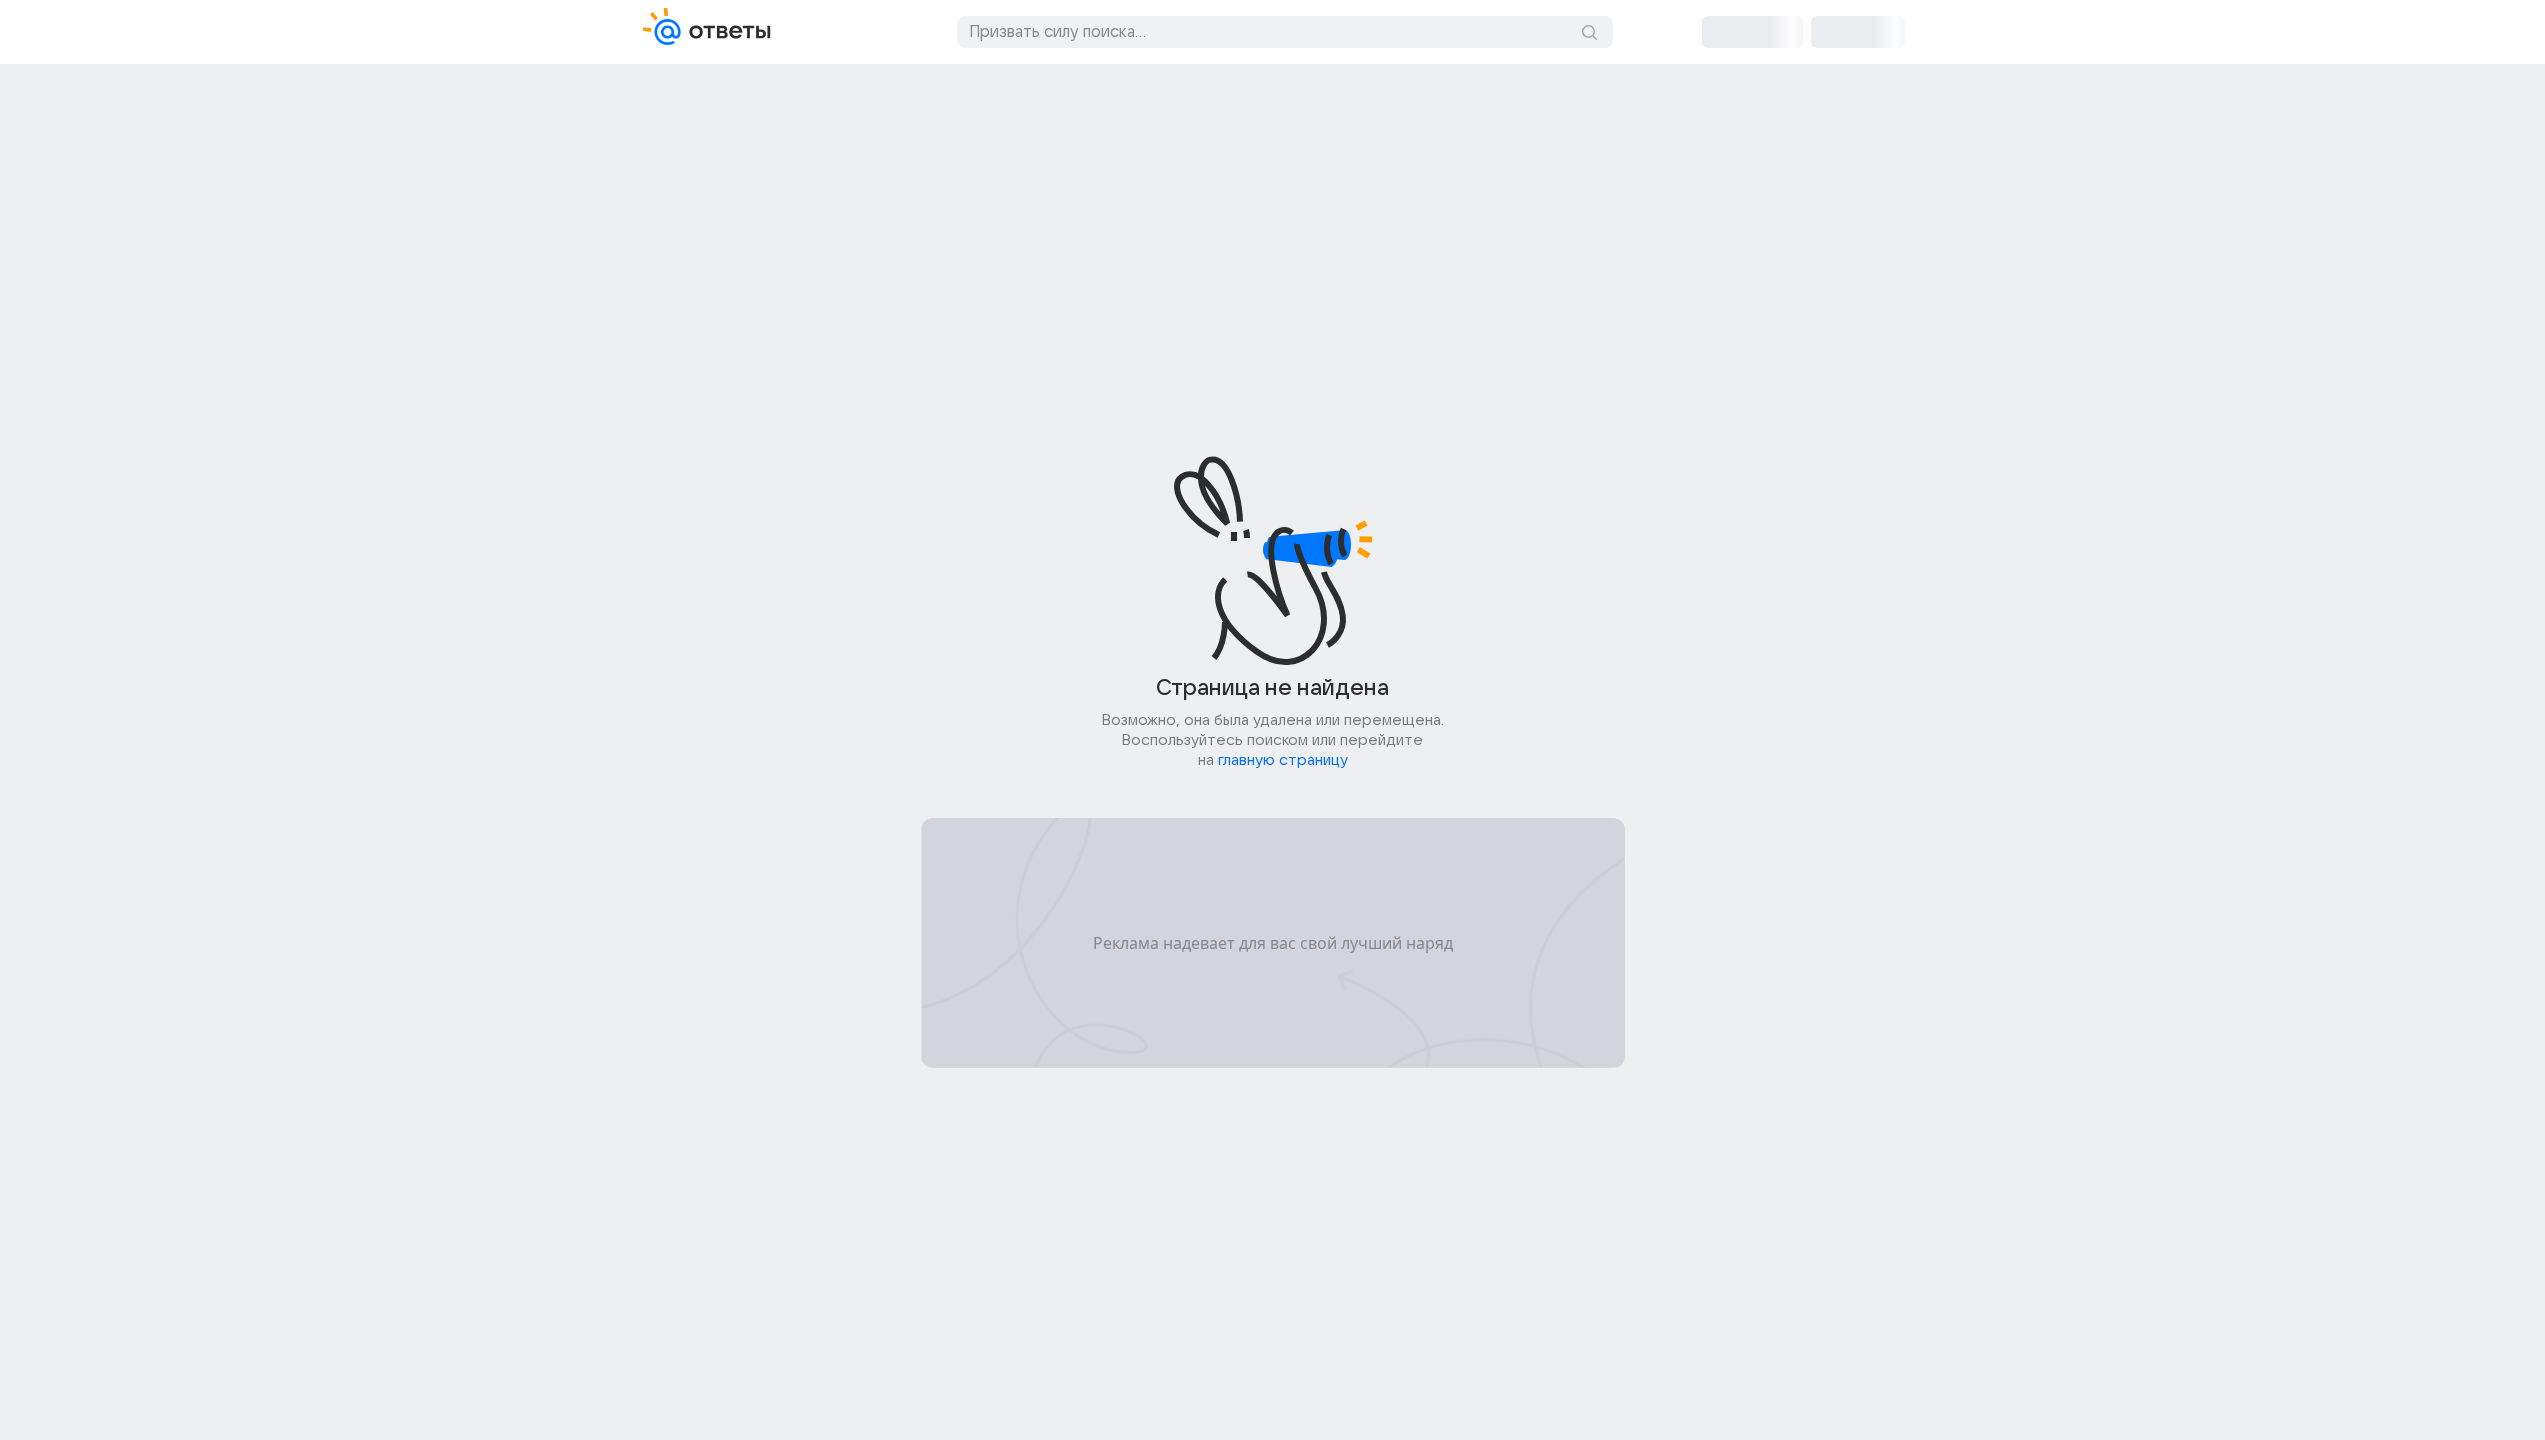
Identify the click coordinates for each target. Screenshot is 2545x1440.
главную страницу (1283, 760)
